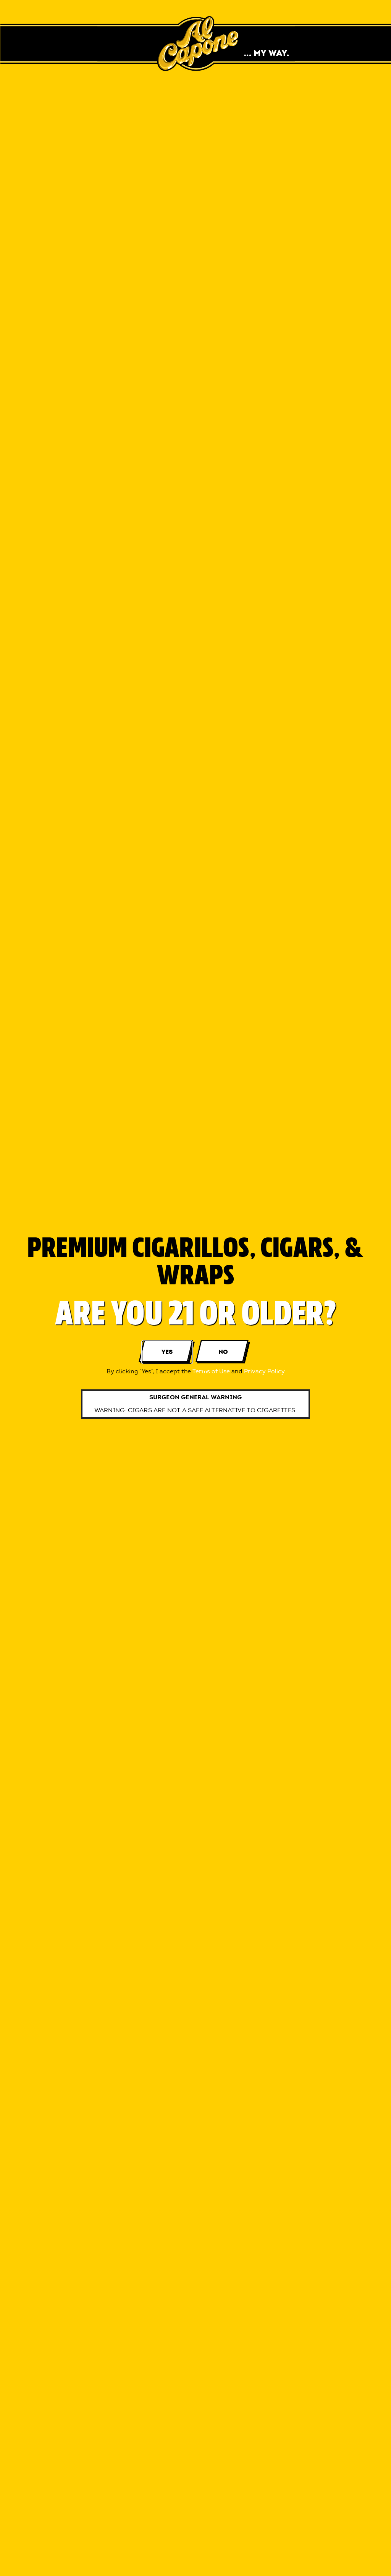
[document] (195, 1288)
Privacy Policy (264, 1371)
